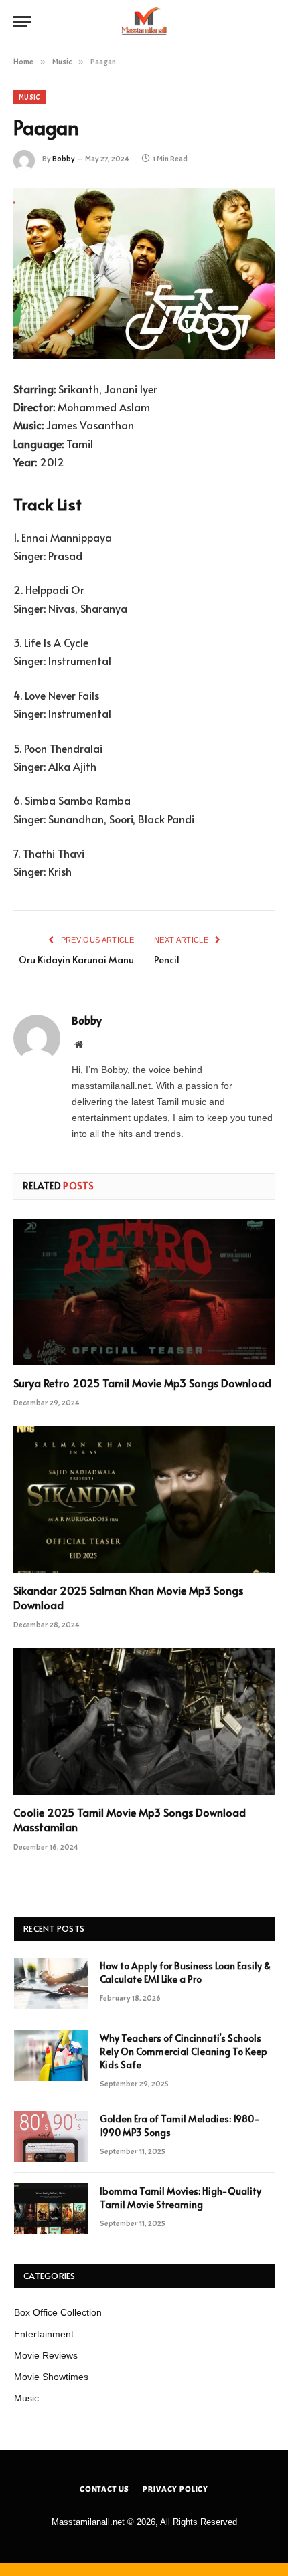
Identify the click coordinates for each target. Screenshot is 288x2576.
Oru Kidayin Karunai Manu (76, 960)
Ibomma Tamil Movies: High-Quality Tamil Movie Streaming (181, 2198)
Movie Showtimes (51, 2377)
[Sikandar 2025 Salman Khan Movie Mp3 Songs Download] (144, 1499)
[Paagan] (144, 273)
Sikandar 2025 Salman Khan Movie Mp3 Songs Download (128, 1597)
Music (29, 97)
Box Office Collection (58, 2312)
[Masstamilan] (144, 22)
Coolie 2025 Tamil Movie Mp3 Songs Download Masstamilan (130, 1819)
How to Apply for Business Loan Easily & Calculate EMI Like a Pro (185, 1972)
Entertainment (44, 2334)
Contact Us (104, 2489)
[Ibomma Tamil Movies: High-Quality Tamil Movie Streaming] (51, 2209)
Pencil (167, 960)
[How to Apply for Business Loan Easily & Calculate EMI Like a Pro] (51, 1983)
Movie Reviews (46, 2355)
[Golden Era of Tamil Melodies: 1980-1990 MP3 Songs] (51, 2137)
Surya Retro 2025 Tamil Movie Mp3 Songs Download (142, 1383)
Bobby (64, 159)
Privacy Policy (175, 2489)
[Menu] (22, 22)
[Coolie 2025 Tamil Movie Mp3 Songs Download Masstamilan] (144, 1721)
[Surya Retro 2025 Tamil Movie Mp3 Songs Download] (144, 1292)
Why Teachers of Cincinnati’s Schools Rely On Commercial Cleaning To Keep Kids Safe (184, 2051)
